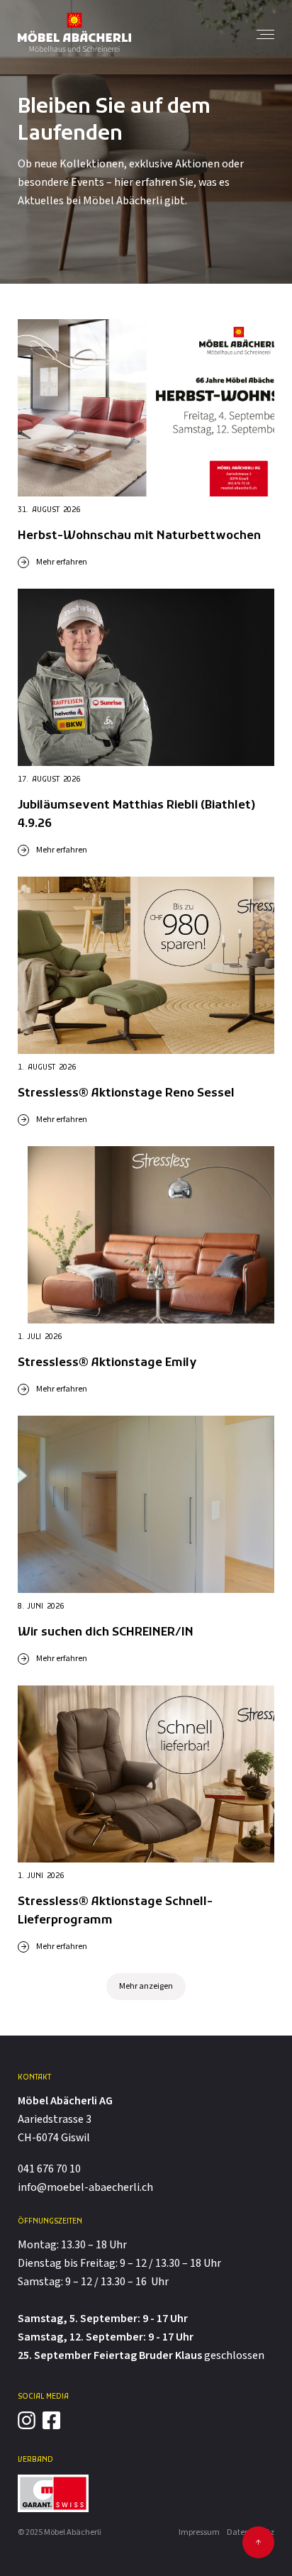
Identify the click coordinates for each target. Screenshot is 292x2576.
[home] (74, 32)
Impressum (199, 2532)
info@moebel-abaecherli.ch (85, 2188)
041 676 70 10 (49, 2169)
